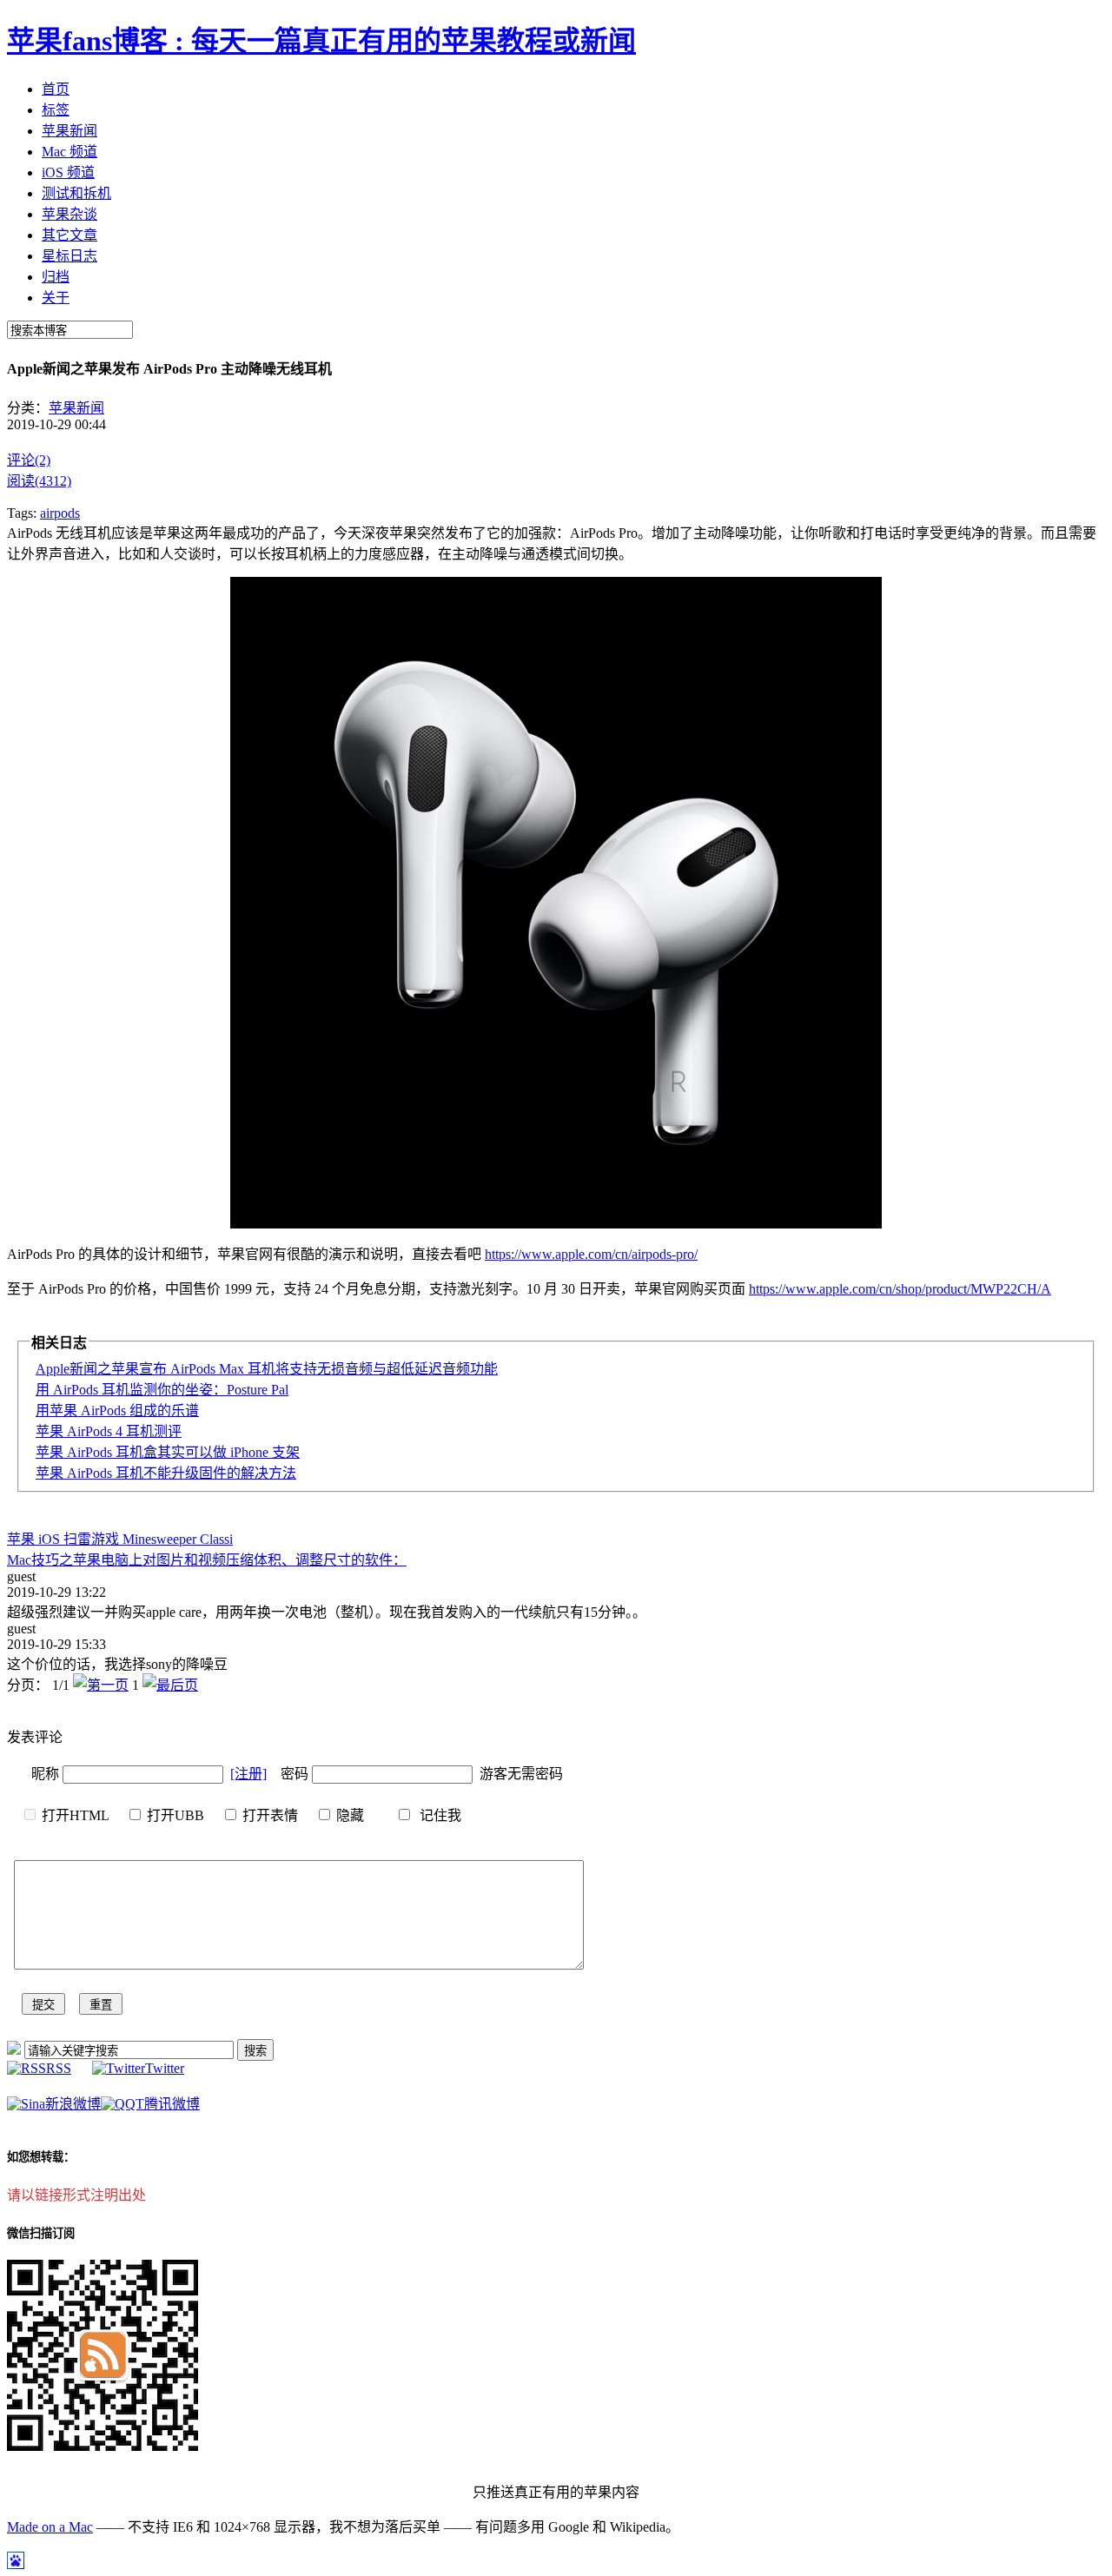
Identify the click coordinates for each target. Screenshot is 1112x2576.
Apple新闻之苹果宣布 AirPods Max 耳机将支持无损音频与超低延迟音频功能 (267, 1369)
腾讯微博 (172, 2104)
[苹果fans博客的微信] (103, 2446)
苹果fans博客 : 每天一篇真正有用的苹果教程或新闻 (321, 41)
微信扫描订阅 (41, 2233)
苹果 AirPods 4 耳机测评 (109, 1431)
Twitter (165, 2068)
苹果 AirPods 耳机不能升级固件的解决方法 (166, 1473)
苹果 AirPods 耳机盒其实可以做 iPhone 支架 (168, 1452)
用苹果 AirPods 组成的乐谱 (117, 1411)
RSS (59, 2068)
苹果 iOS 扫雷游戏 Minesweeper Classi (120, 1539)
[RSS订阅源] (14, 2050)
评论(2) (29, 460)
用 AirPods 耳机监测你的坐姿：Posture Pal (162, 1390)
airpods (60, 513)
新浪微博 (73, 2104)
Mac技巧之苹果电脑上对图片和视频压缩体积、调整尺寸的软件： (207, 1560)
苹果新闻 (76, 408)
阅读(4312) (39, 481)
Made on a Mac (50, 2527)
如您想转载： (41, 2157)
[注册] (248, 1774)
